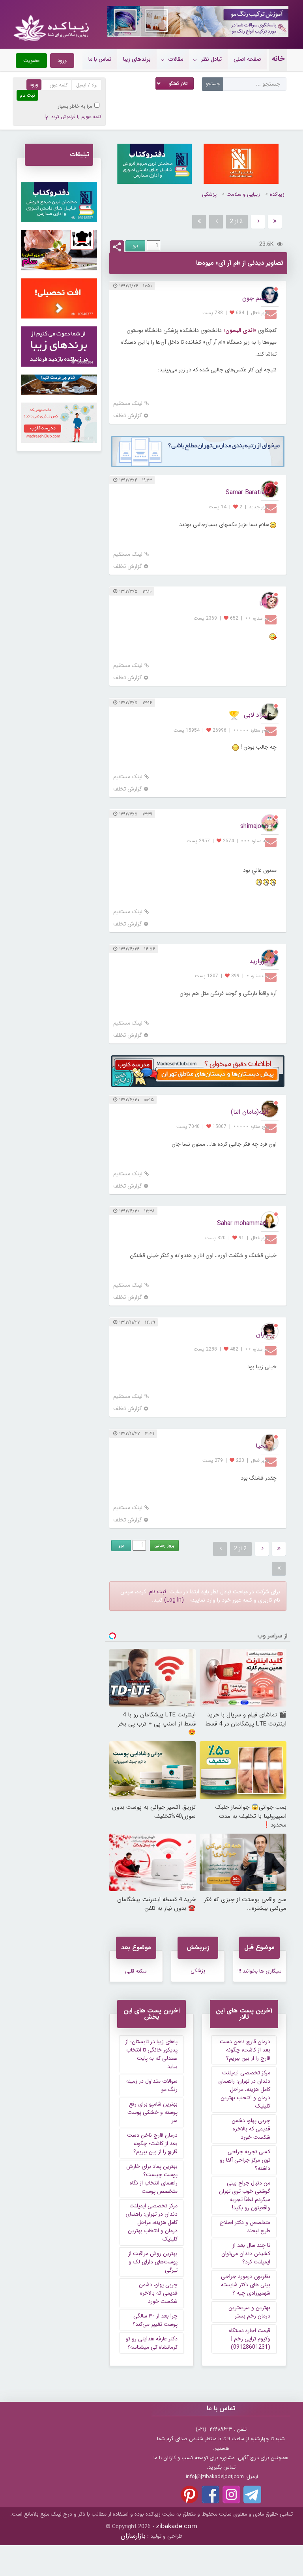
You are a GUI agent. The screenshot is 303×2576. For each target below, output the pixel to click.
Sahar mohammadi (242, 1223)
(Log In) (174, 1600)
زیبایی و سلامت (243, 194)
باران (262, 1335)
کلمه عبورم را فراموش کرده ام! (73, 117)
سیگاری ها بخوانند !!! (260, 1971)
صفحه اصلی (247, 59)
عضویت (31, 61)
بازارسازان (133, 2536)
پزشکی (209, 194)
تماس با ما (100, 59)
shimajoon (254, 826)
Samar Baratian (247, 492)
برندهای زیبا (137, 59)
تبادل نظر (211, 59)
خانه (278, 59)
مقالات (176, 59)
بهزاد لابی (256, 715)
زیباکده (277, 194)
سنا (264, 604)
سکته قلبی (136, 1971)
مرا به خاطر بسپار (75, 106)
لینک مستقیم (128, 404)
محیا (262, 1446)
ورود (62, 61)
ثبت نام (158, 1592)
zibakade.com (177, 2526)
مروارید (259, 961)
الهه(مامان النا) (249, 1112)
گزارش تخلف (128, 416)
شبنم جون (255, 298)
